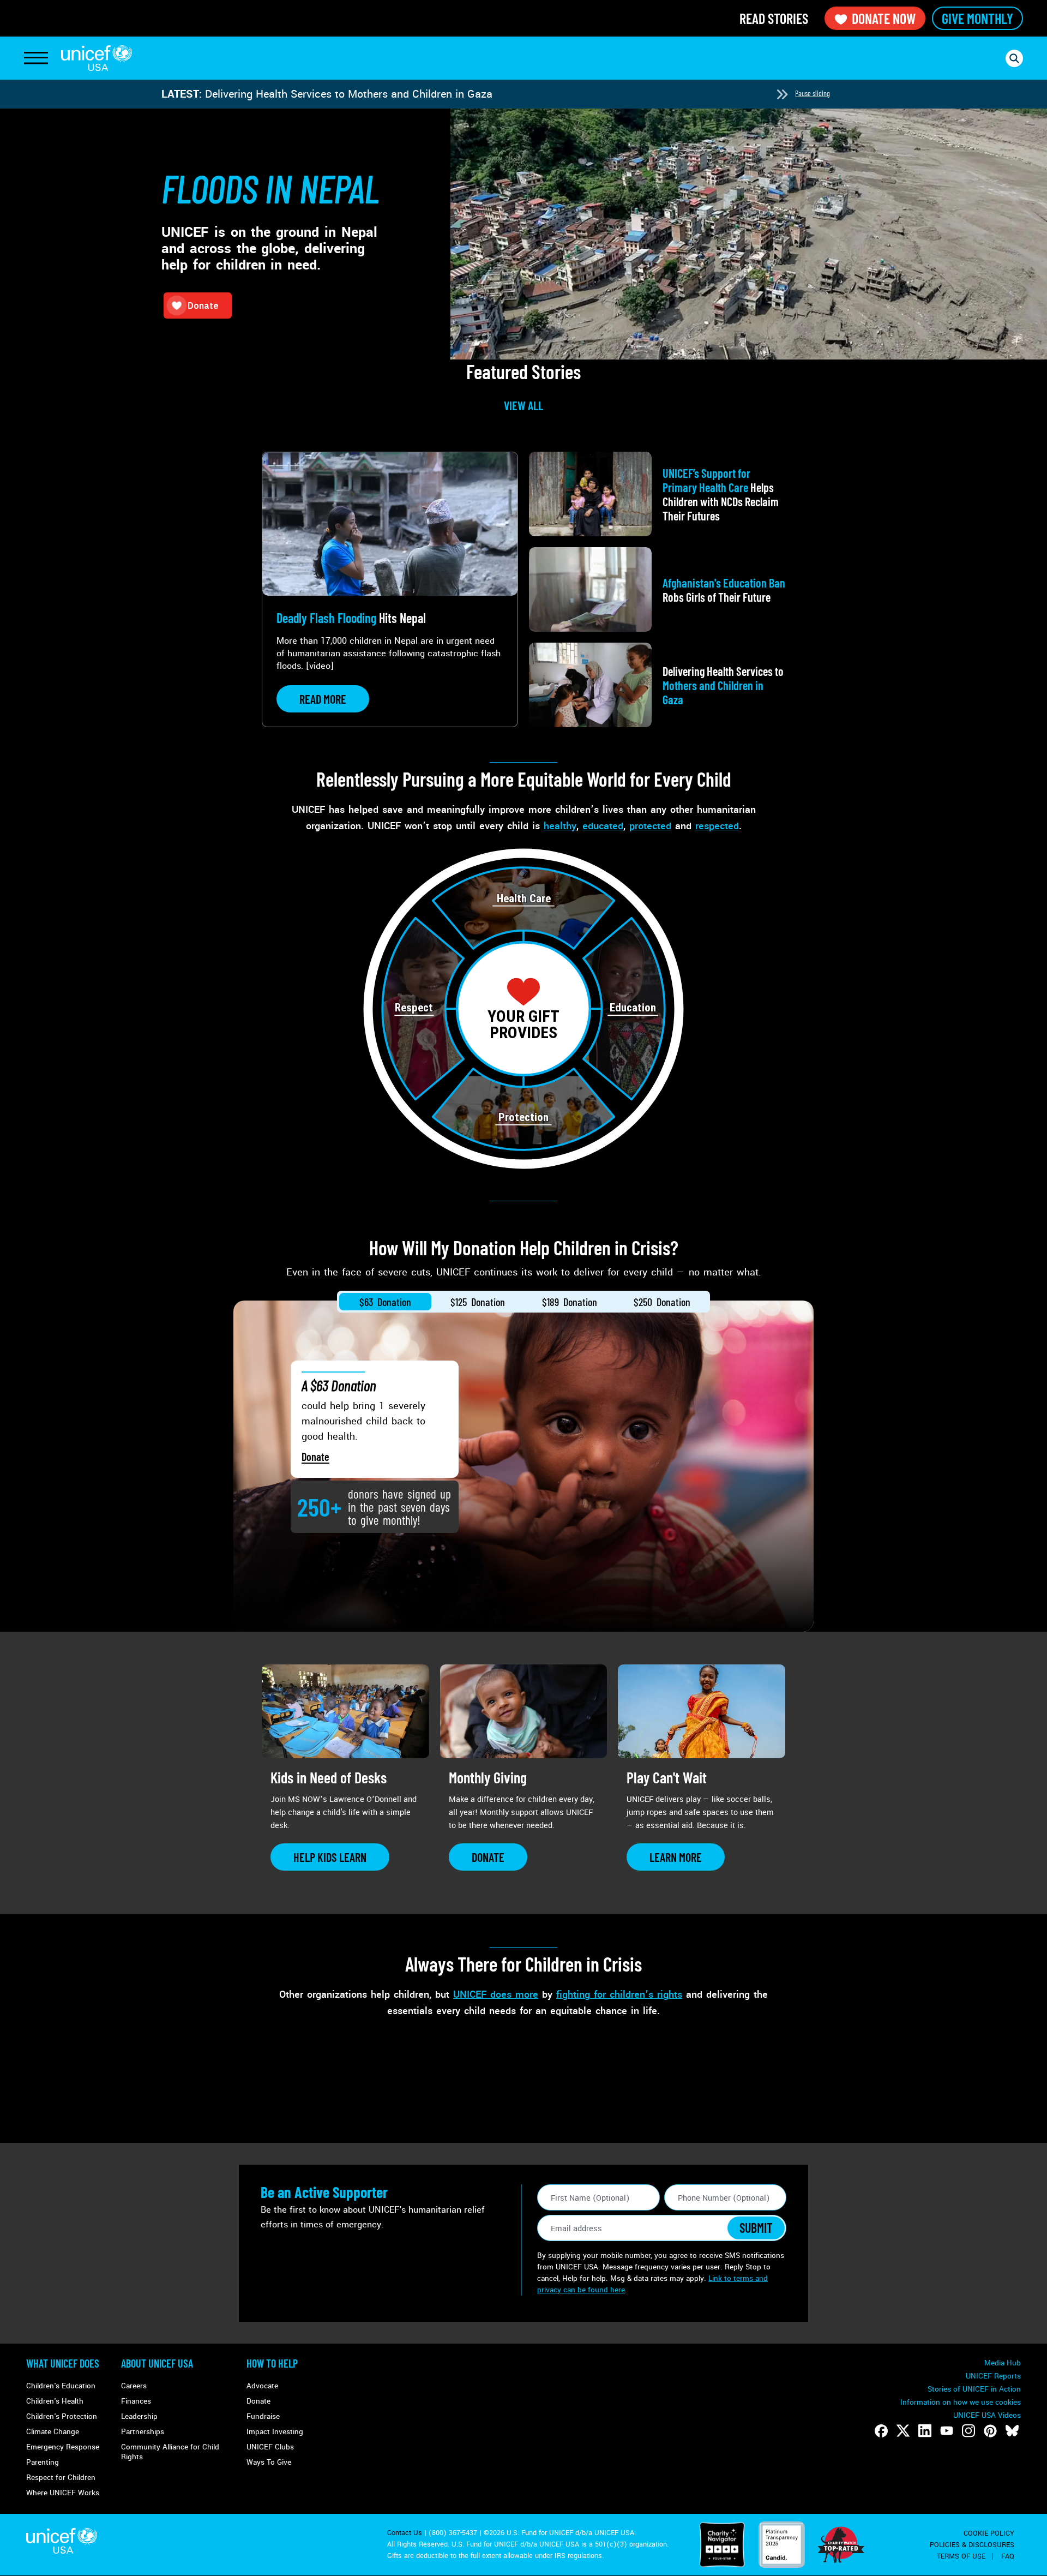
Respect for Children (61, 2478)
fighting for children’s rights (619, 1994)
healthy (560, 826)
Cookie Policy (989, 2533)
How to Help (272, 2363)
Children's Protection (62, 2416)
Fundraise (263, 2416)
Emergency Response (63, 2447)
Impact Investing (275, 2432)
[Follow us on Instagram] (968, 2431)
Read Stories (774, 18)
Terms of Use (961, 2556)
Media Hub (1003, 2363)
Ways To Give (269, 2462)
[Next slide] (782, 94)
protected (650, 826)
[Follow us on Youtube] (947, 2431)
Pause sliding (813, 93)
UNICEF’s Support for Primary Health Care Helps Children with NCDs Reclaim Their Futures (428, 94)
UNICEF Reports (993, 2376)
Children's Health (55, 2401)
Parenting (43, 2462)
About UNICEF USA (157, 2363)
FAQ (1008, 2556)
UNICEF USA (97, 58)
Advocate (262, 2386)
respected (717, 826)
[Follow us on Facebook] (881, 2431)
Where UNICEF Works (63, 2493)
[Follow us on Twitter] (903, 2431)
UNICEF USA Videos (987, 2415)
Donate (315, 1457)
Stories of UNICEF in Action (974, 2389)
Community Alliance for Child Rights (170, 2452)
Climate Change (53, 2432)
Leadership (139, 2416)
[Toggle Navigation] (36, 58)
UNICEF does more (496, 1994)
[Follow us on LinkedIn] (925, 2431)
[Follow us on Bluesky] (1012, 2431)
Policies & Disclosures (972, 2545)
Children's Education (61, 2386)
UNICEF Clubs (270, 2447)
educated (603, 826)
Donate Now (884, 18)
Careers (134, 2386)
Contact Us (405, 2533)
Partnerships (143, 2432)
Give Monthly (977, 18)
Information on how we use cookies (961, 2402)
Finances (136, 2401)
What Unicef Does (63, 2363)
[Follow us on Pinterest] (990, 2431)
